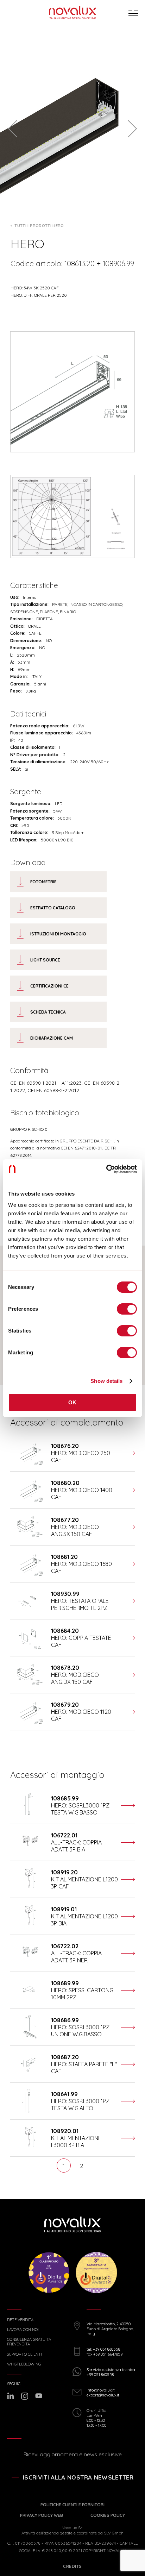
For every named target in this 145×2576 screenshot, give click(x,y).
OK (72, 1402)
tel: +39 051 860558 (103, 2349)
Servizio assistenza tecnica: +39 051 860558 (111, 2372)
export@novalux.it (103, 2395)
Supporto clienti (24, 2354)
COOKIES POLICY (108, 2515)
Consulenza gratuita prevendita (29, 2342)
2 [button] (81, 2166)
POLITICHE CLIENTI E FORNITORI (72, 2505)
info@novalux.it (101, 2390)
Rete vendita (20, 2320)
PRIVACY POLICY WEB (42, 2515)
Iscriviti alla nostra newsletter (78, 2477)
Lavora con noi (23, 2330)
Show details (106, 1381)
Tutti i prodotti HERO (39, 226)
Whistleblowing (24, 2364)
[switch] (127, 1309)
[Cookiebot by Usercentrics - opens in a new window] (106, 1169)
